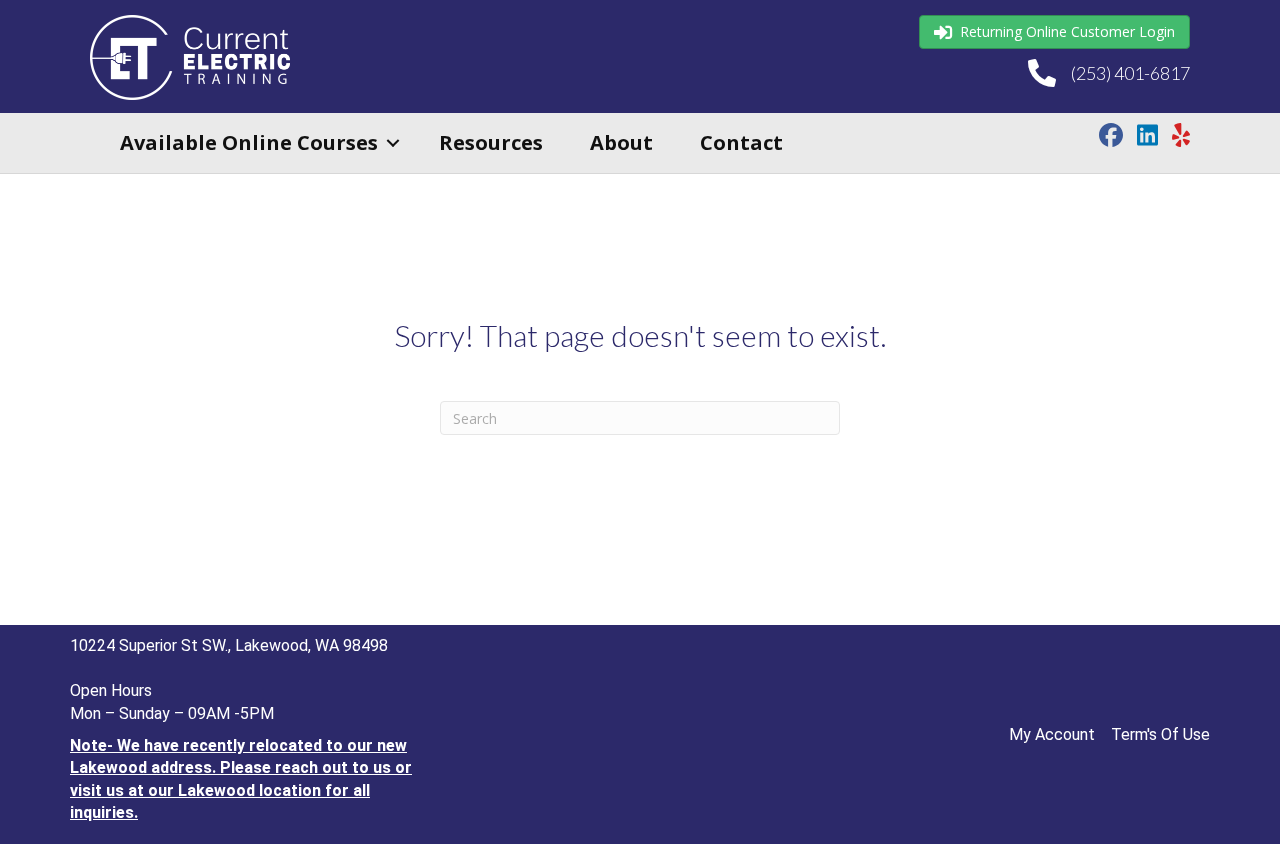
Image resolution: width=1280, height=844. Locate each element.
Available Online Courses (249, 142)
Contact (741, 142)
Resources (491, 142)
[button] (393, 143)
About (621, 142)
